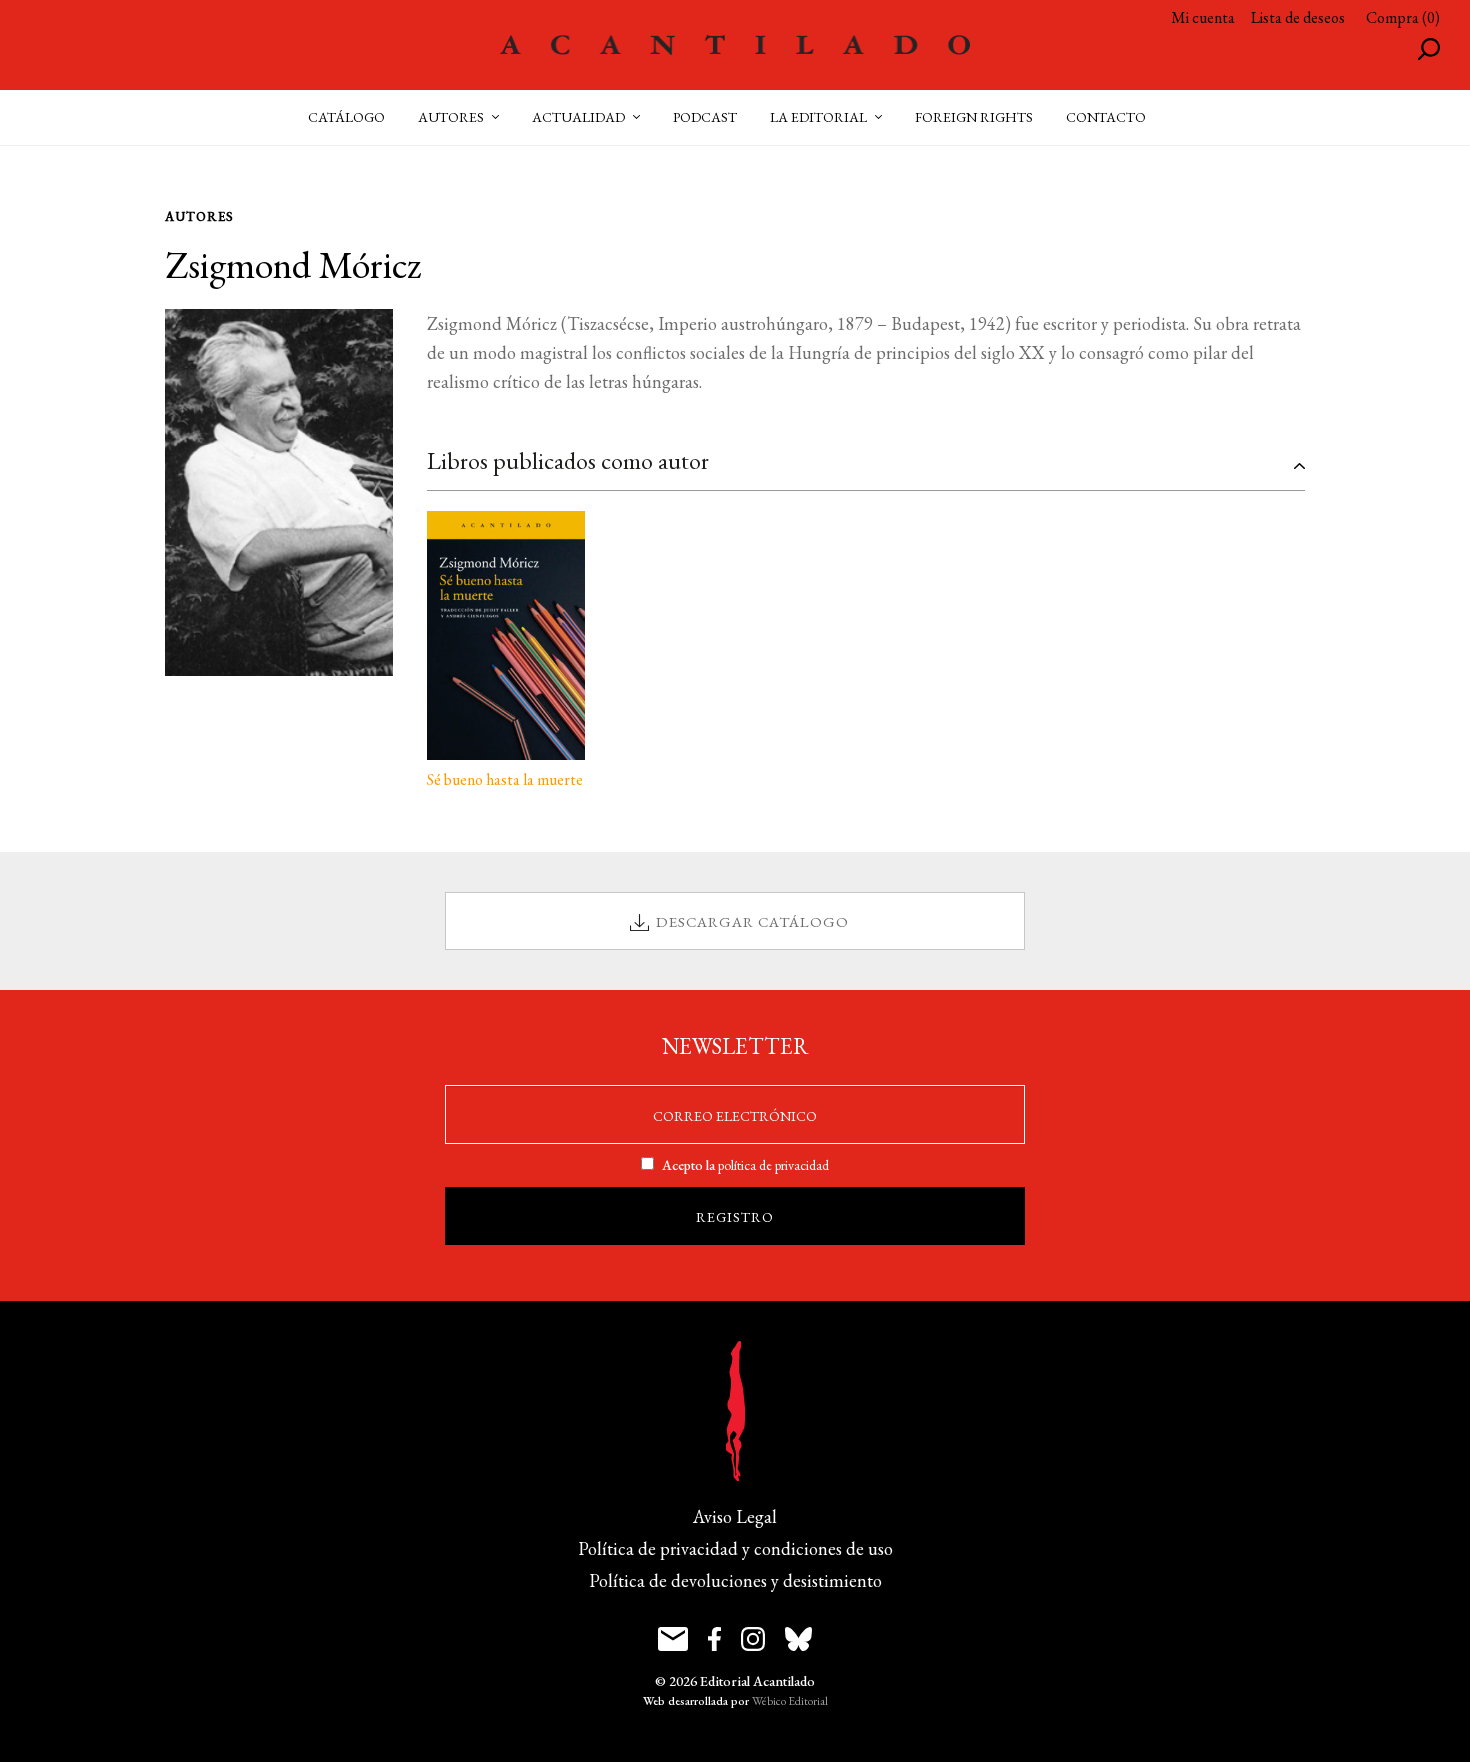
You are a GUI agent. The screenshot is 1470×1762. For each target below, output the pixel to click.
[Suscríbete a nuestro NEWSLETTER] (673, 1639)
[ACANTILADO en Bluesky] (798, 1639)
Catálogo (346, 117)
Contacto (1106, 117)
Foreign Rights (974, 117)
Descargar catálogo (752, 921)
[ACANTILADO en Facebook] (714, 1639)
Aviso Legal (735, 1516)
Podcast (705, 117)
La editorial (818, 117)
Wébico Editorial (790, 1701)
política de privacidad (773, 1165)
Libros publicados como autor (568, 460)
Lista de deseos (1298, 17)
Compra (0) (1403, 17)
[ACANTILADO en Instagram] (753, 1639)
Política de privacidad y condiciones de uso (735, 1548)
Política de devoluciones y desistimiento (735, 1580)
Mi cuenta (1203, 17)
